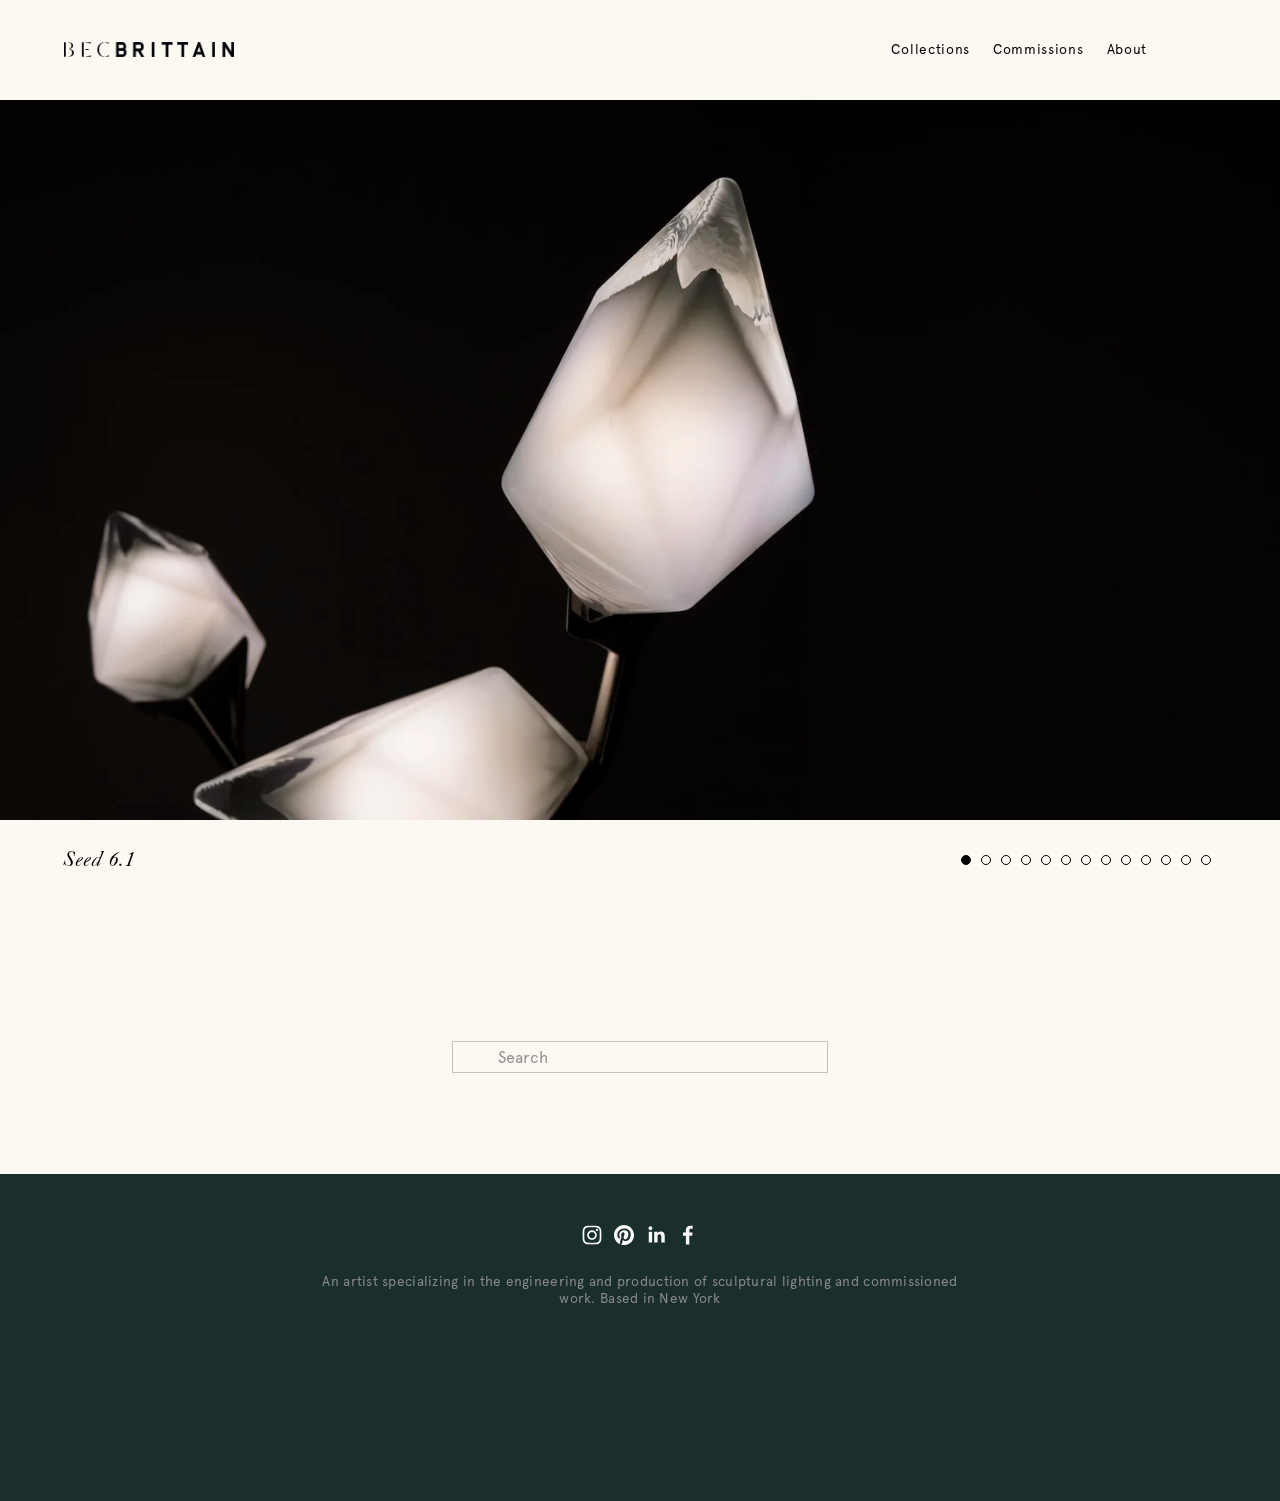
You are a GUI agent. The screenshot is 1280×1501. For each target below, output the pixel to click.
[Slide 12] (1186, 860)
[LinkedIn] (656, 1235)
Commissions (1038, 49)
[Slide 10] (1146, 860)
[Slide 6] (1066, 860)
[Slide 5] (1046, 860)
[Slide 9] (1126, 860)
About (1127, 49)
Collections (930, 49)
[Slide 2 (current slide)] (986, 860)
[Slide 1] (966, 860)
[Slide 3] (1006, 860)
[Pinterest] (624, 1235)
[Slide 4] (1026, 860)
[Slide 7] (1086, 860)
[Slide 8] (1106, 860)
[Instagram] (592, 1235)
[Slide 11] (1166, 860)
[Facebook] (688, 1235)
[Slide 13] (1206, 860)
